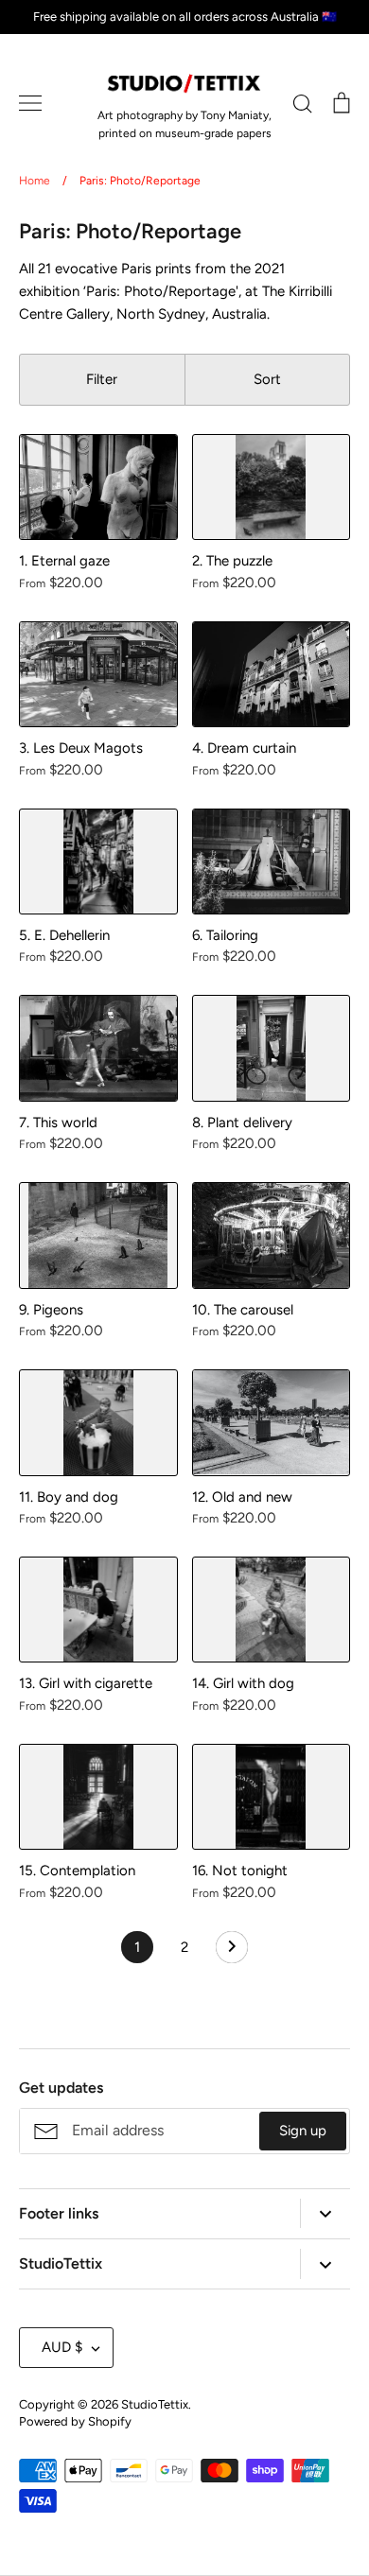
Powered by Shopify (75, 2421)
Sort (267, 379)
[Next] (232, 1952)
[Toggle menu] (30, 103)
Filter (102, 379)
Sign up (303, 2131)
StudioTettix (155, 2404)
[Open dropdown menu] (325, 2213)
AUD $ (62, 2347)
